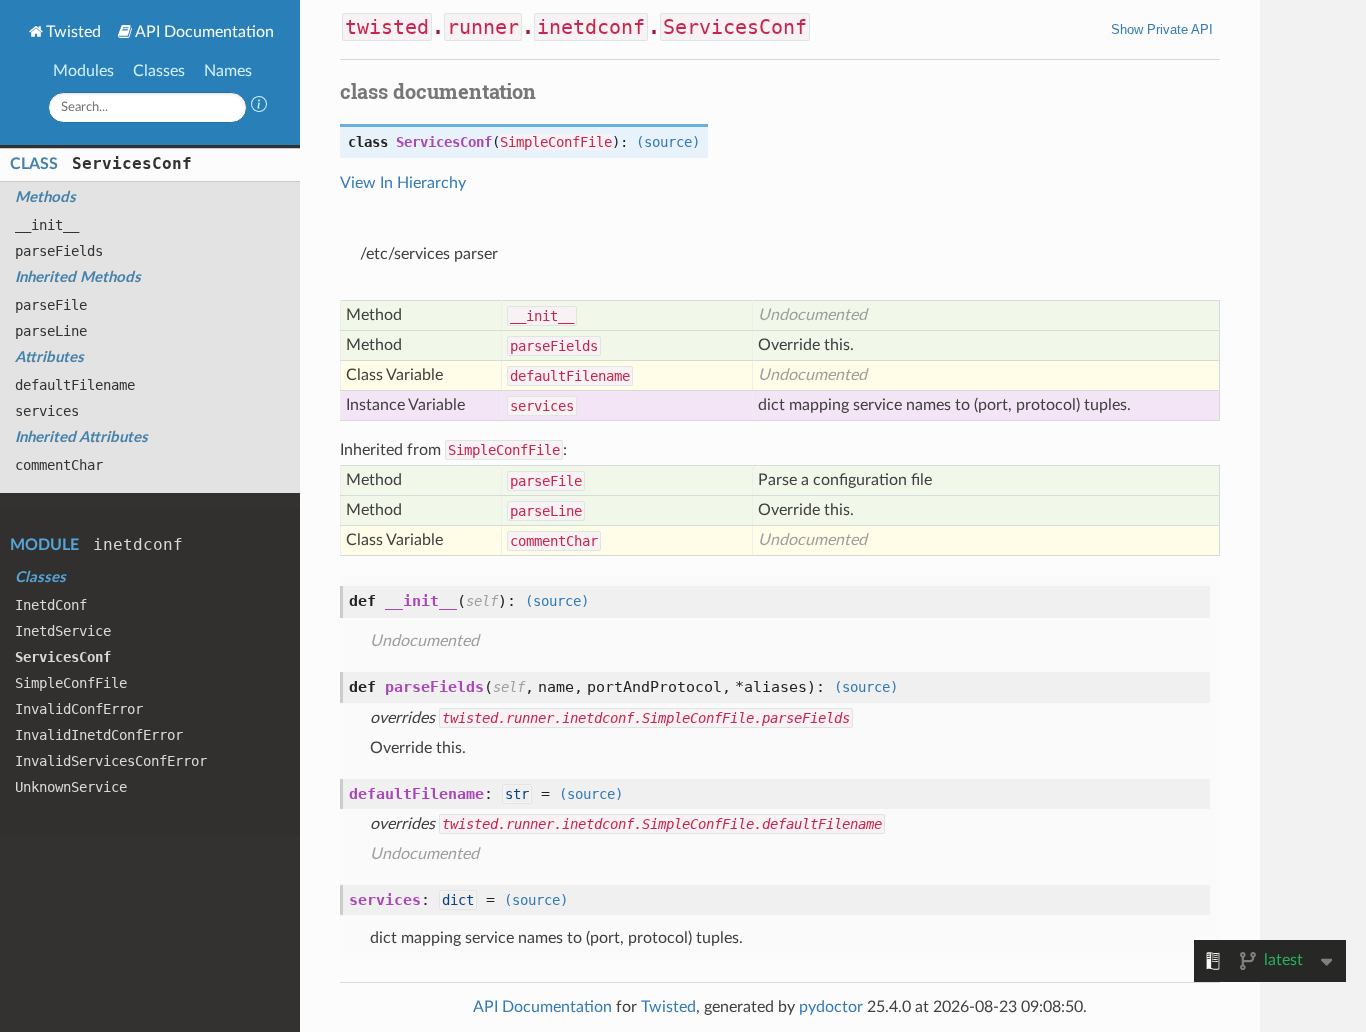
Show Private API (1162, 29)
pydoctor (831, 1007)
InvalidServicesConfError (111, 761)
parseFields (59, 251)
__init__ (47, 225)
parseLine (51, 331)
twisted (387, 27)
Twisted (73, 32)
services (47, 411)
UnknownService (71, 787)
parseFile (51, 305)
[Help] (259, 107)
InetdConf (51, 605)
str (517, 794)
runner (483, 27)
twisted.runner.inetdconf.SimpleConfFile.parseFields (646, 718)
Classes (159, 71)
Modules (83, 71)
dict (458, 900)
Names (228, 71)
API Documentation (204, 32)
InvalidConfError (79, 709)
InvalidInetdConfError (99, 735)
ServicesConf (132, 163)
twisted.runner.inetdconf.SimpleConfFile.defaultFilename (662, 824)
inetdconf (138, 544)
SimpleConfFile (71, 683)
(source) (668, 142)
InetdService (63, 631)
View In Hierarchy (403, 183)
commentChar (59, 465)
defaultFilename (75, 385)
